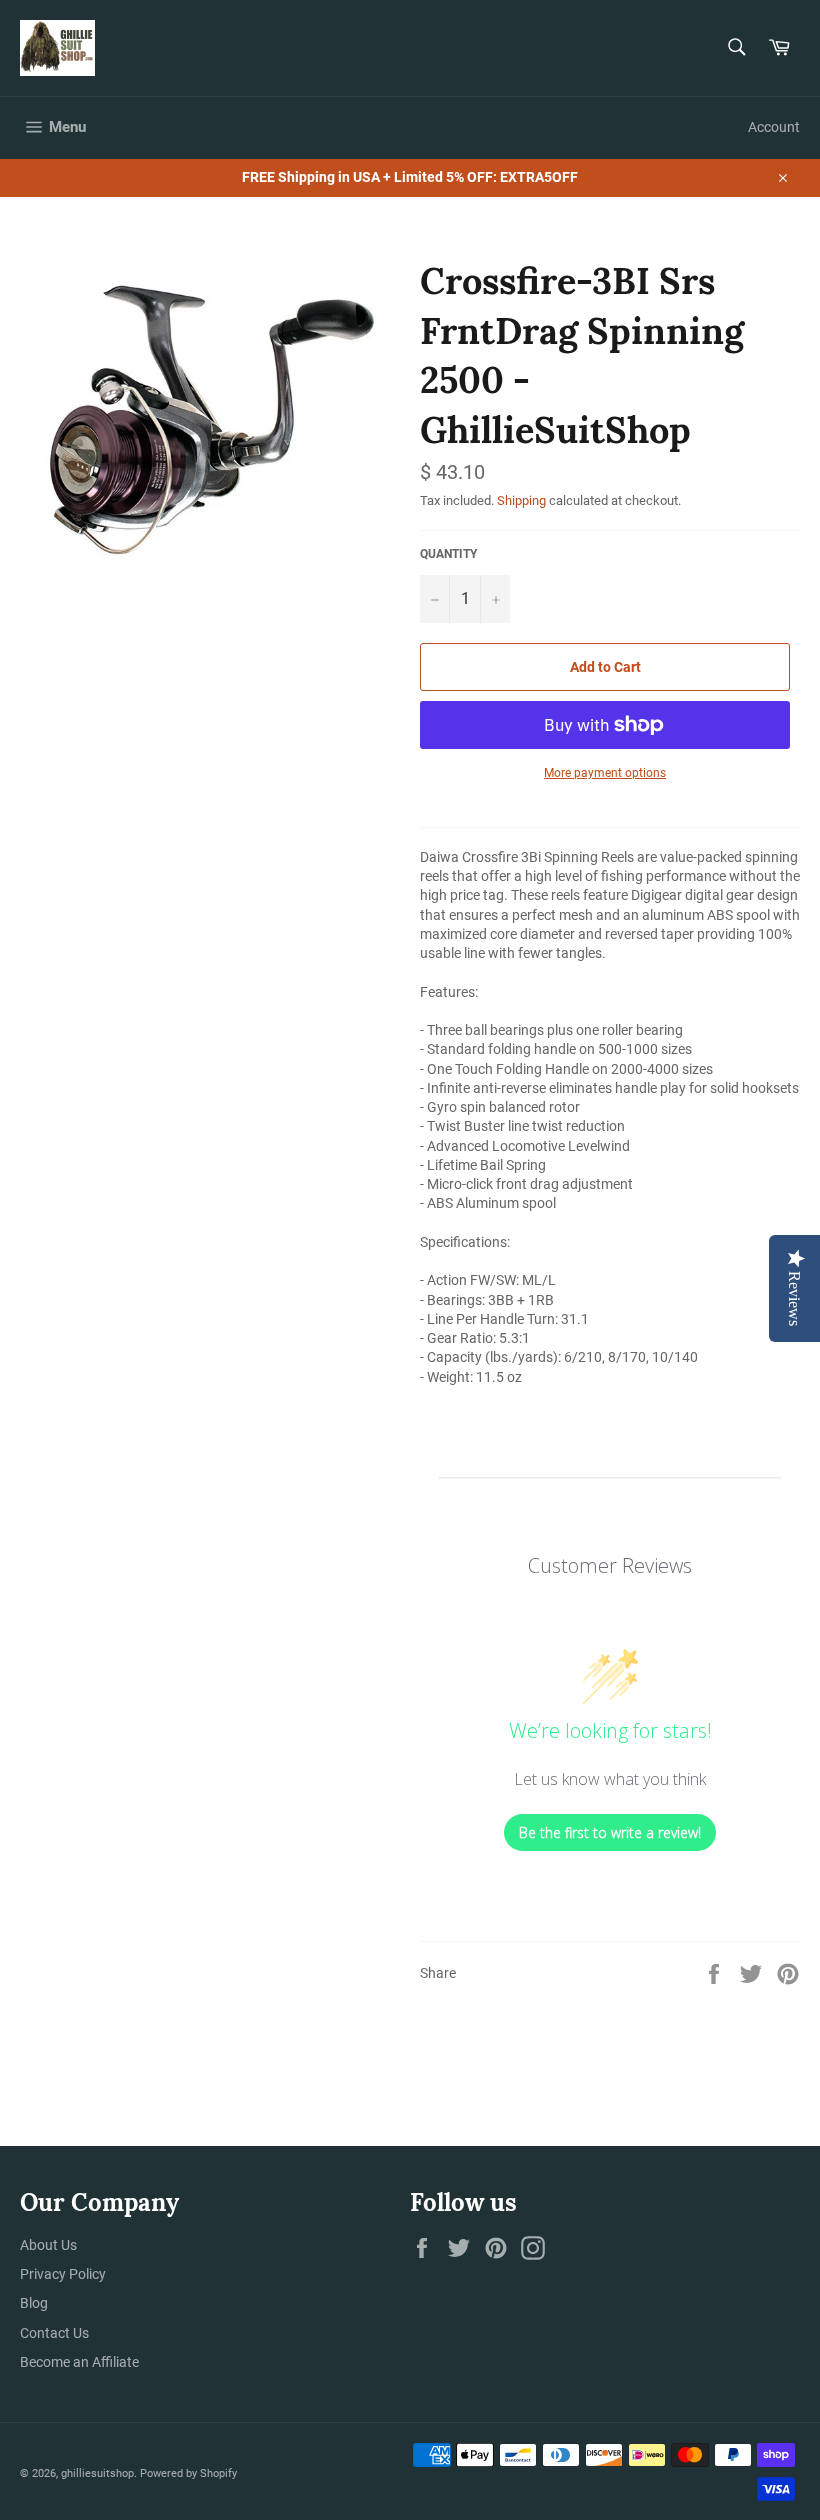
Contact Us (54, 2333)
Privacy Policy (63, 2274)
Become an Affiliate (79, 2362)
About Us (48, 2245)
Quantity (448, 554)
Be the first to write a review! (610, 1832)
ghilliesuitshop (97, 2473)
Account (774, 127)
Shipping (521, 500)
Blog (34, 2303)
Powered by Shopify (188, 2473)
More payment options (605, 773)
